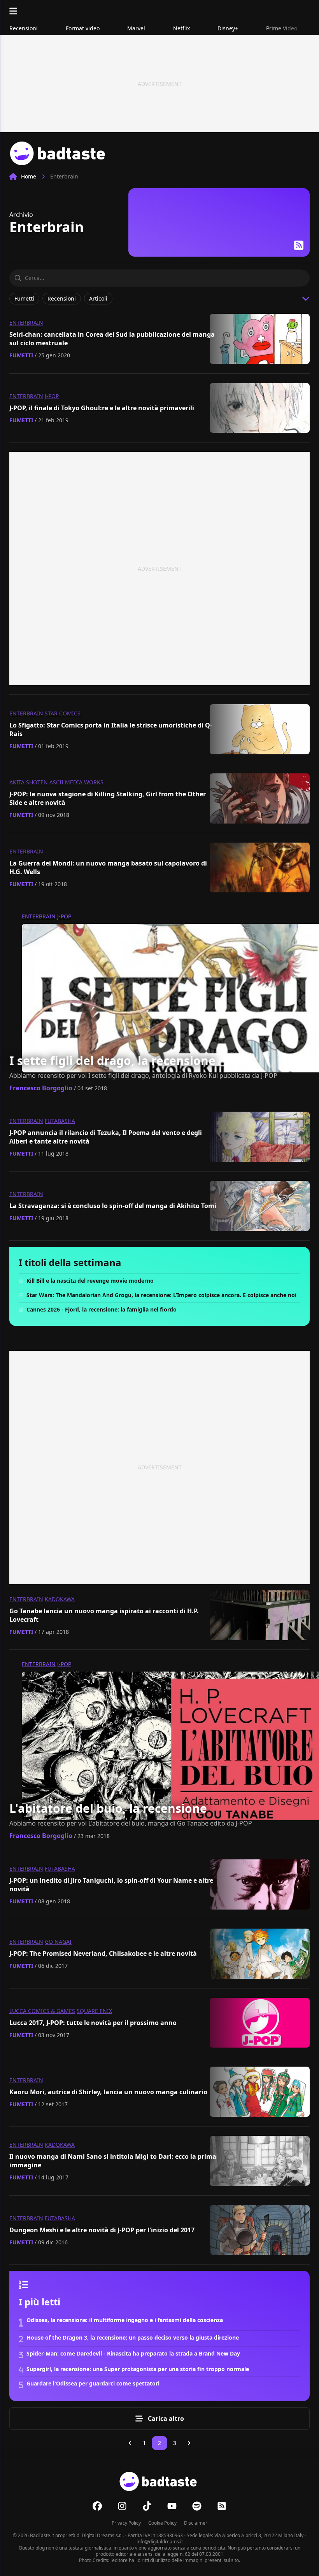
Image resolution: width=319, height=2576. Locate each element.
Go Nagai (58, 1942)
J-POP (52, 396)
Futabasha (60, 1121)
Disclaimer (196, 2523)
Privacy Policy (126, 2523)
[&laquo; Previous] (130, 2443)
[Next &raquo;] (189, 2443)
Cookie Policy (162, 2523)
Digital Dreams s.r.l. (103, 2535)
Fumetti (21, 355)
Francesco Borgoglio (41, 1088)
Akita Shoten (29, 782)
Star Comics (63, 713)
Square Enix (94, 2011)
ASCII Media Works (76, 782)
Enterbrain (26, 323)
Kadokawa (60, 1599)
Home (29, 176)
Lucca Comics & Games (42, 2011)
